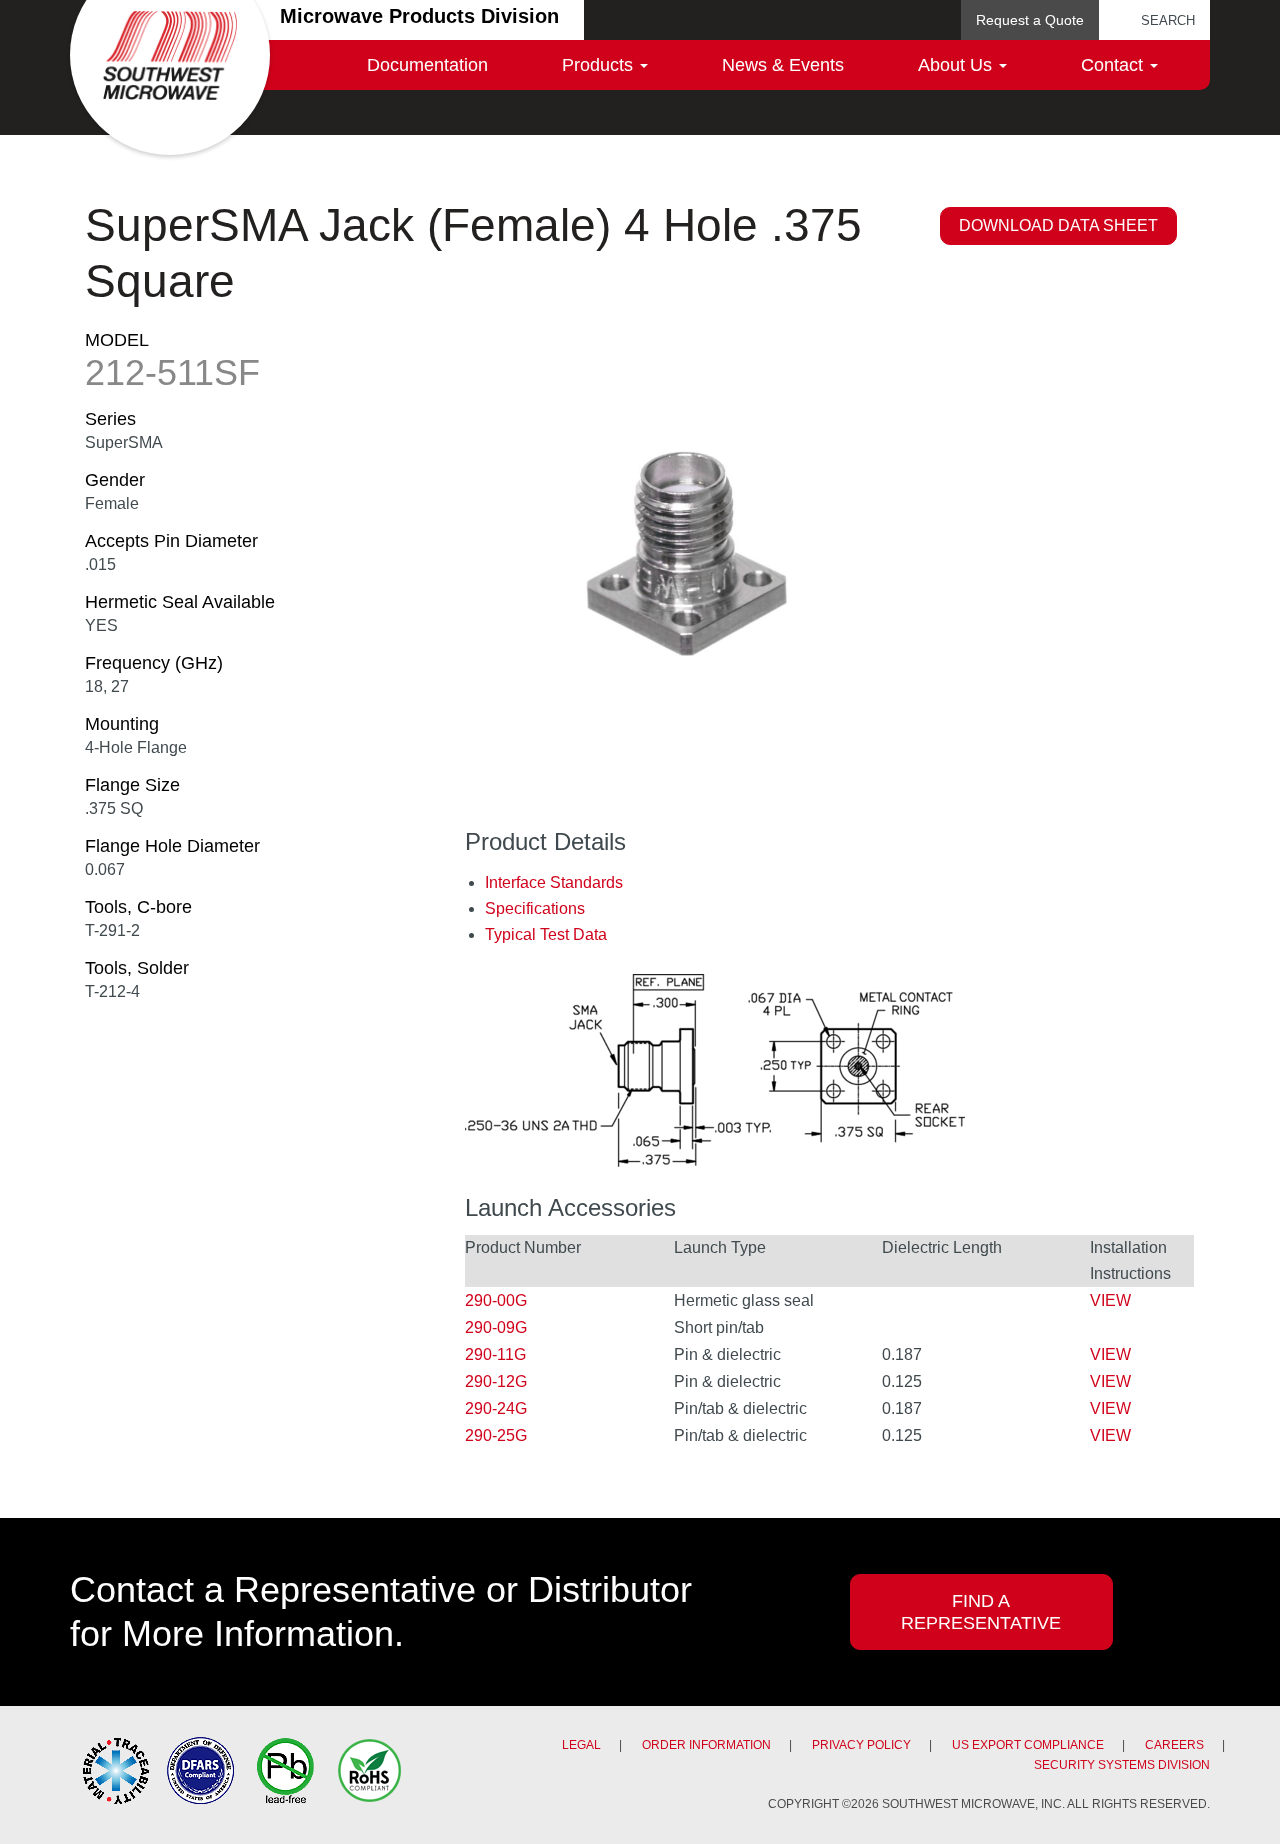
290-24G (496, 1408)
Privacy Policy (861, 1745)
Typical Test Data (546, 934)
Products (600, 65)
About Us (957, 65)
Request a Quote (1030, 20)
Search (1168, 20)
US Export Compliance (1028, 1745)
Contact (1114, 65)
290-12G (496, 1381)
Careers (1174, 1745)
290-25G (496, 1435)
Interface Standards (554, 882)
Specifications (535, 908)
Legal (581, 1745)
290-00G (496, 1300)
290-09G (496, 1327)
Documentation (427, 65)
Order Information (706, 1745)
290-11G (495, 1354)
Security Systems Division (1122, 1765)
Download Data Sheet (1058, 225)
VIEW (1110, 1300)
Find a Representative (981, 1612)
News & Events (783, 65)
